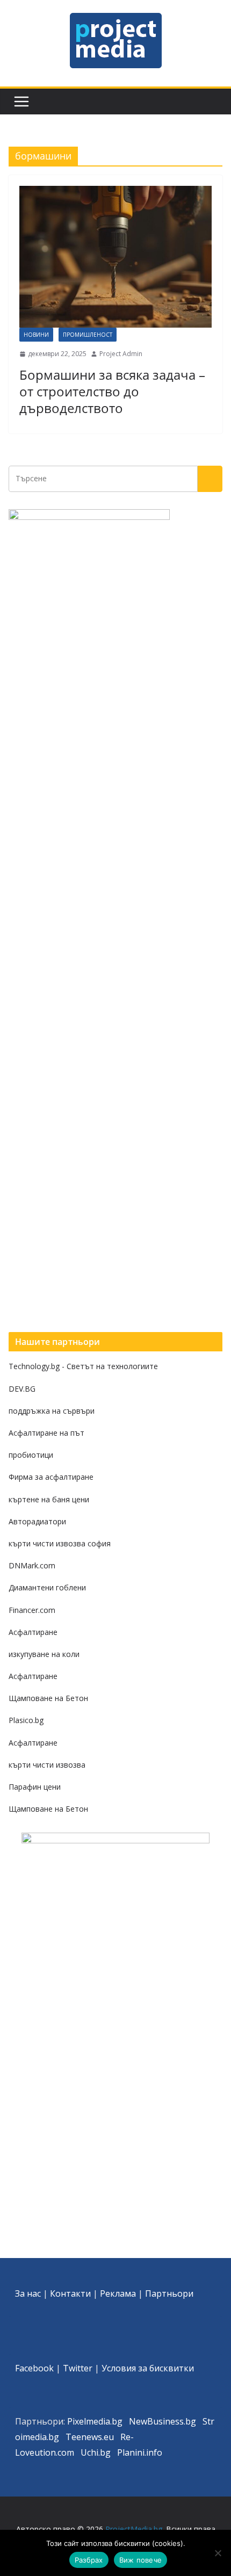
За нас (28, 2293)
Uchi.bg (96, 2452)
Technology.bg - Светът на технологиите (83, 1366)
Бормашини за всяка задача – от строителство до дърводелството (112, 391)
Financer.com (32, 1610)
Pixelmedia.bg (95, 2421)
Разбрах (89, 2560)
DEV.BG (22, 1389)
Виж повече (141, 2560)
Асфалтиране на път (46, 1433)
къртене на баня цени (49, 1499)
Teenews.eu (90, 2437)
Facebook (34, 2368)
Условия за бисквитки (148, 2368)
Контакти (70, 2293)
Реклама (118, 2293)
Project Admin (121, 354)
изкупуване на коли (44, 1654)
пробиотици (31, 1455)
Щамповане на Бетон (48, 1698)
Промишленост (88, 335)
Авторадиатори (37, 1521)
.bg (53, 2437)
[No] (218, 2553)
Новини (36, 335)
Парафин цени (35, 1787)
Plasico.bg (26, 1720)
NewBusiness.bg (163, 2421)
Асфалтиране (33, 1632)
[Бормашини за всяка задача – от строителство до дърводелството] (115, 257)
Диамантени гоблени (47, 1587)
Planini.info (140, 2452)
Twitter (78, 2368)
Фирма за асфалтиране (51, 1477)
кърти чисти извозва (47, 1765)
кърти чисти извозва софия (60, 1543)
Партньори (169, 2293)
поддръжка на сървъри (52, 1411)
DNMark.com (32, 1565)
